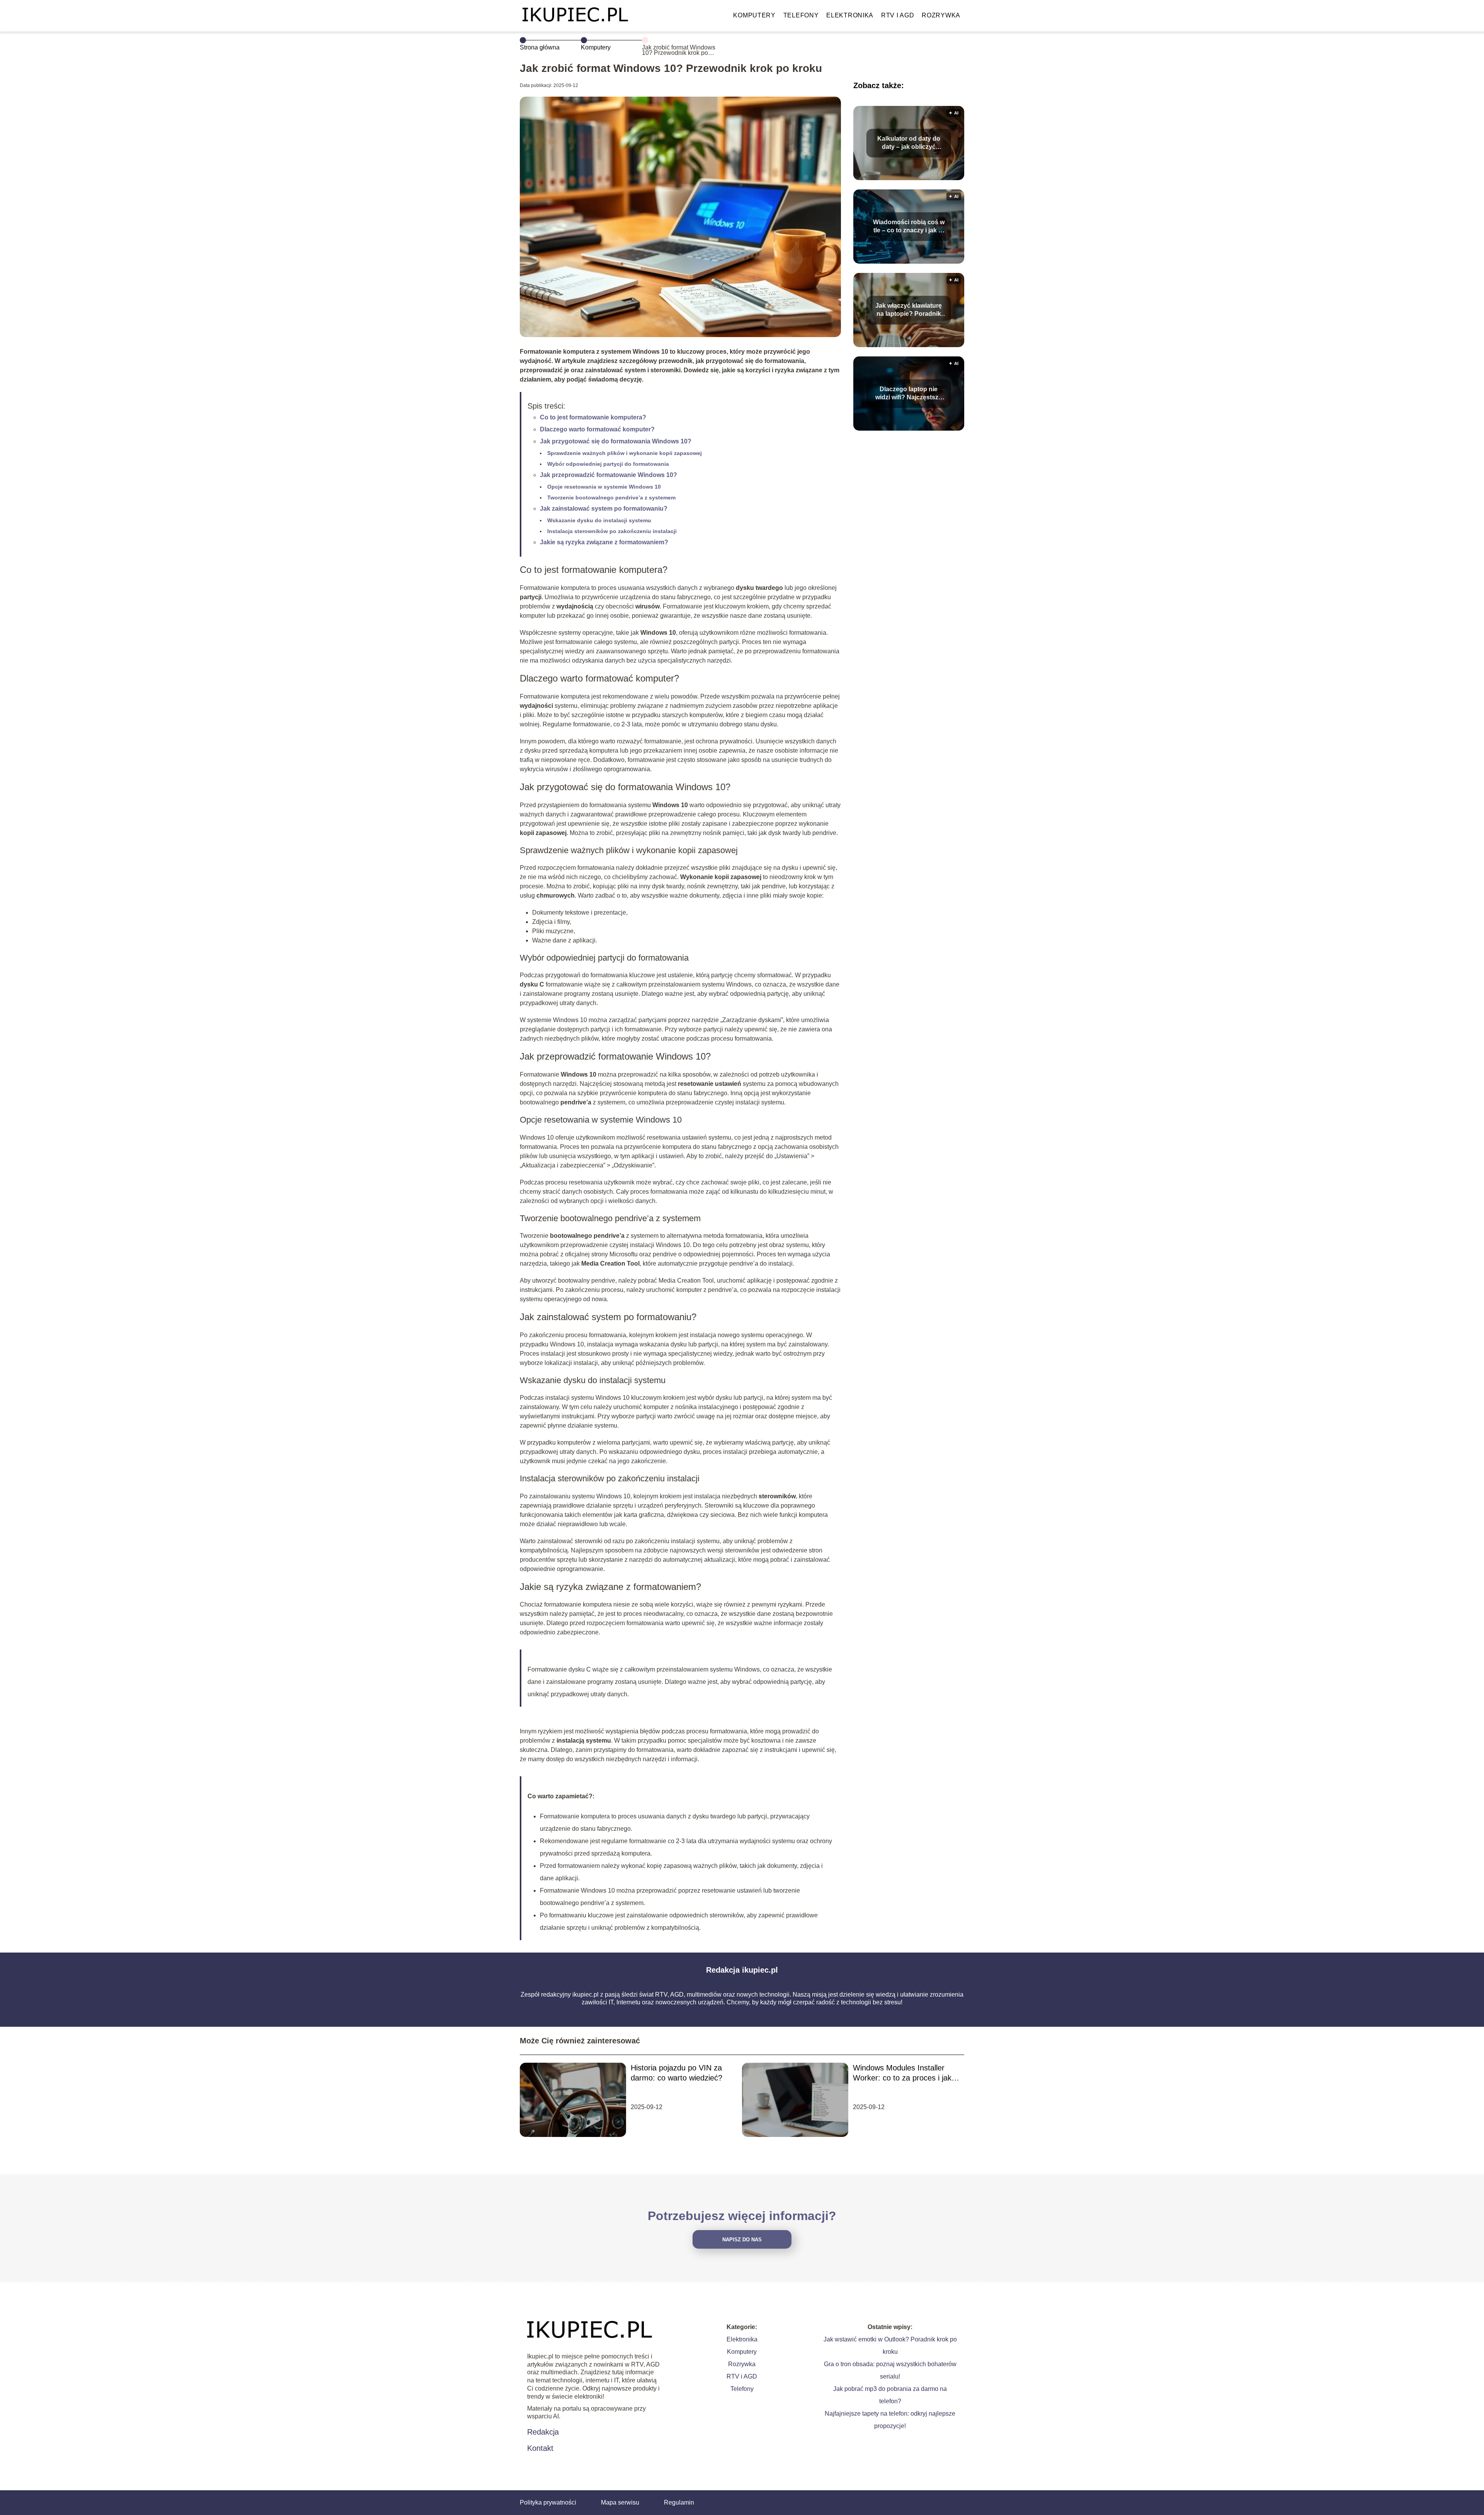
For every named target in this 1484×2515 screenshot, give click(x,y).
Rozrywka (941, 15)
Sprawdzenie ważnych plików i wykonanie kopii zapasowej (625, 453)
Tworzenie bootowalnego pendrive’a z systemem (611, 498)
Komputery (754, 15)
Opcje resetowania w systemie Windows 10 (604, 487)
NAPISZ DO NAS (742, 2240)
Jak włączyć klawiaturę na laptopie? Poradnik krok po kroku (909, 310)
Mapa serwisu (620, 2502)
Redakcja (543, 2432)
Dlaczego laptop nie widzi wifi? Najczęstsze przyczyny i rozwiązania (909, 394)
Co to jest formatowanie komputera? (593, 417)
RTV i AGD (898, 15)
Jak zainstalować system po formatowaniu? (604, 509)
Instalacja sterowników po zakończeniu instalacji (612, 531)
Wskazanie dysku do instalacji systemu (599, 520)
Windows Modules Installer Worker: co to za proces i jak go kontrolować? (902, 2073)
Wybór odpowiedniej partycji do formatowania (608, 464)
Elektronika (850, 15)
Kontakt (540, 2448)
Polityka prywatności (548, 2502)
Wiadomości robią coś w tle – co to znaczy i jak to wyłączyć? (909, 227)
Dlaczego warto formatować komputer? (597, 429)
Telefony (801, 15)
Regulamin (679, 2502)
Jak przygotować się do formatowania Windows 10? (616, 441)
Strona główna (540, 47)
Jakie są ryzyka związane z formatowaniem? (604, 542)
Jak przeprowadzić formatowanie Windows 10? (608, 475)
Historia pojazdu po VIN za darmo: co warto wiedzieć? (676, 2073)
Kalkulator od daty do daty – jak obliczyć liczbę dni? (909, 143)
